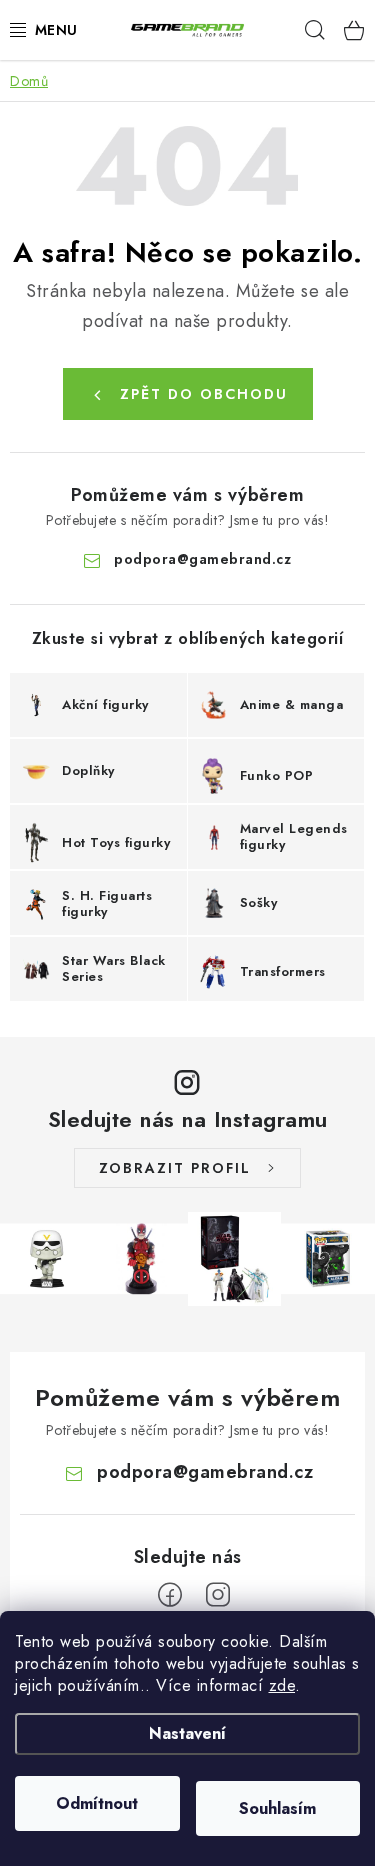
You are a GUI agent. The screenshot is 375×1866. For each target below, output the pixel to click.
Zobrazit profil (175, 1168)
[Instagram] (218, 1595)
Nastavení (187, 1733)
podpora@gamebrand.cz (202, 559)
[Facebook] (170, 1595)
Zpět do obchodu (204, 394)
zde (282, 1685)
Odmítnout (97, 1803)
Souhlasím (277, 1808)
